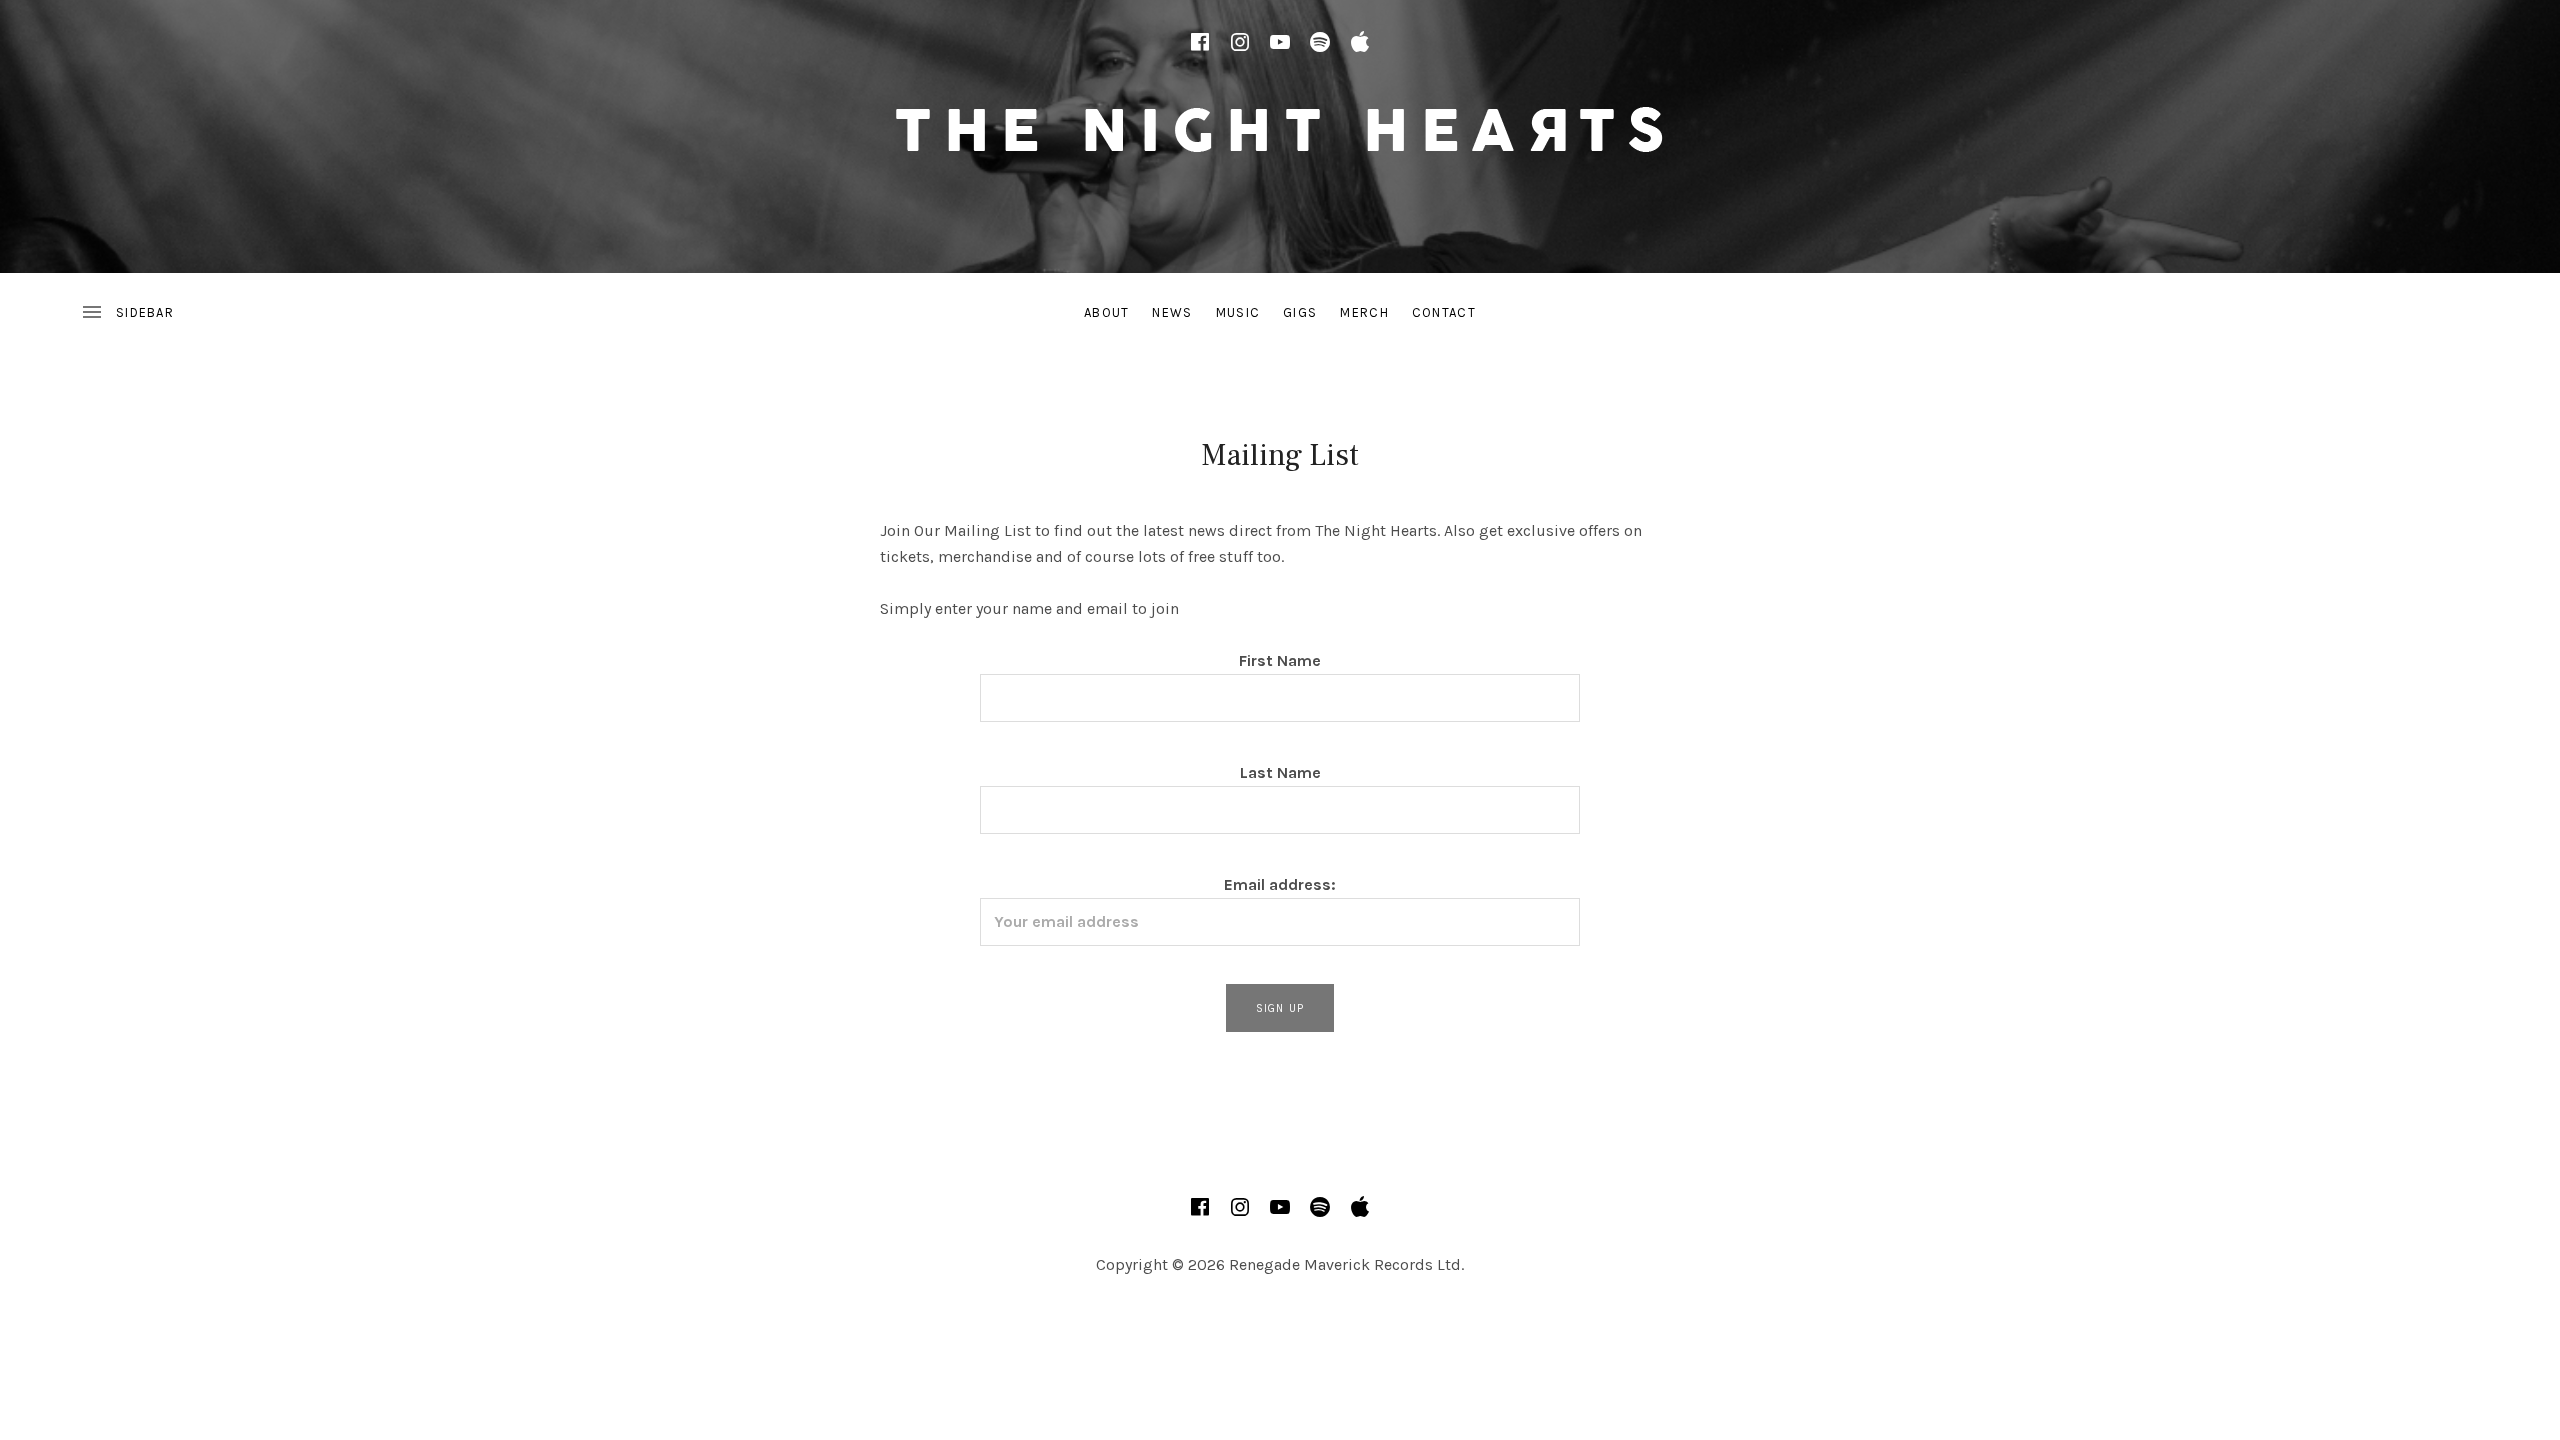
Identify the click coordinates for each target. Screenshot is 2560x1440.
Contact (1444, 312)
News (1172, 312)
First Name (1280, 660)
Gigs (1300, 312)
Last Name (1280, 772)
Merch (1364, 312)
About (1107, 312)
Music (1238, 312)
